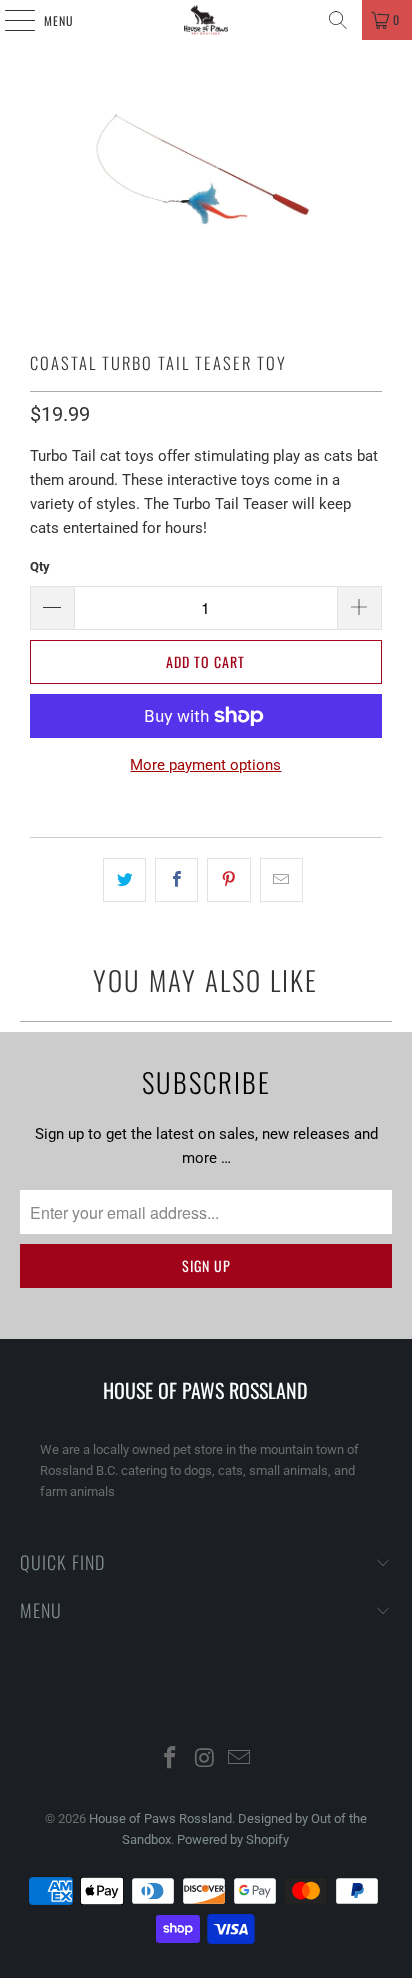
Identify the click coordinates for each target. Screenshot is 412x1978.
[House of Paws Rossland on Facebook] (170, 1759)
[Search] (338, 20)
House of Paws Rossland (160, 1818)
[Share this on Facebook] (176, 880)
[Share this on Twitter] (124, 880)
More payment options (205, 765)
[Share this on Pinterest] (228, 880)
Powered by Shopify (233, 1839)
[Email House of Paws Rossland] (240, 1759)
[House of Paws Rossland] (206, 20)
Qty (40, 566)
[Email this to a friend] (281, 880)
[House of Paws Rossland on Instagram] (205, 1759)
